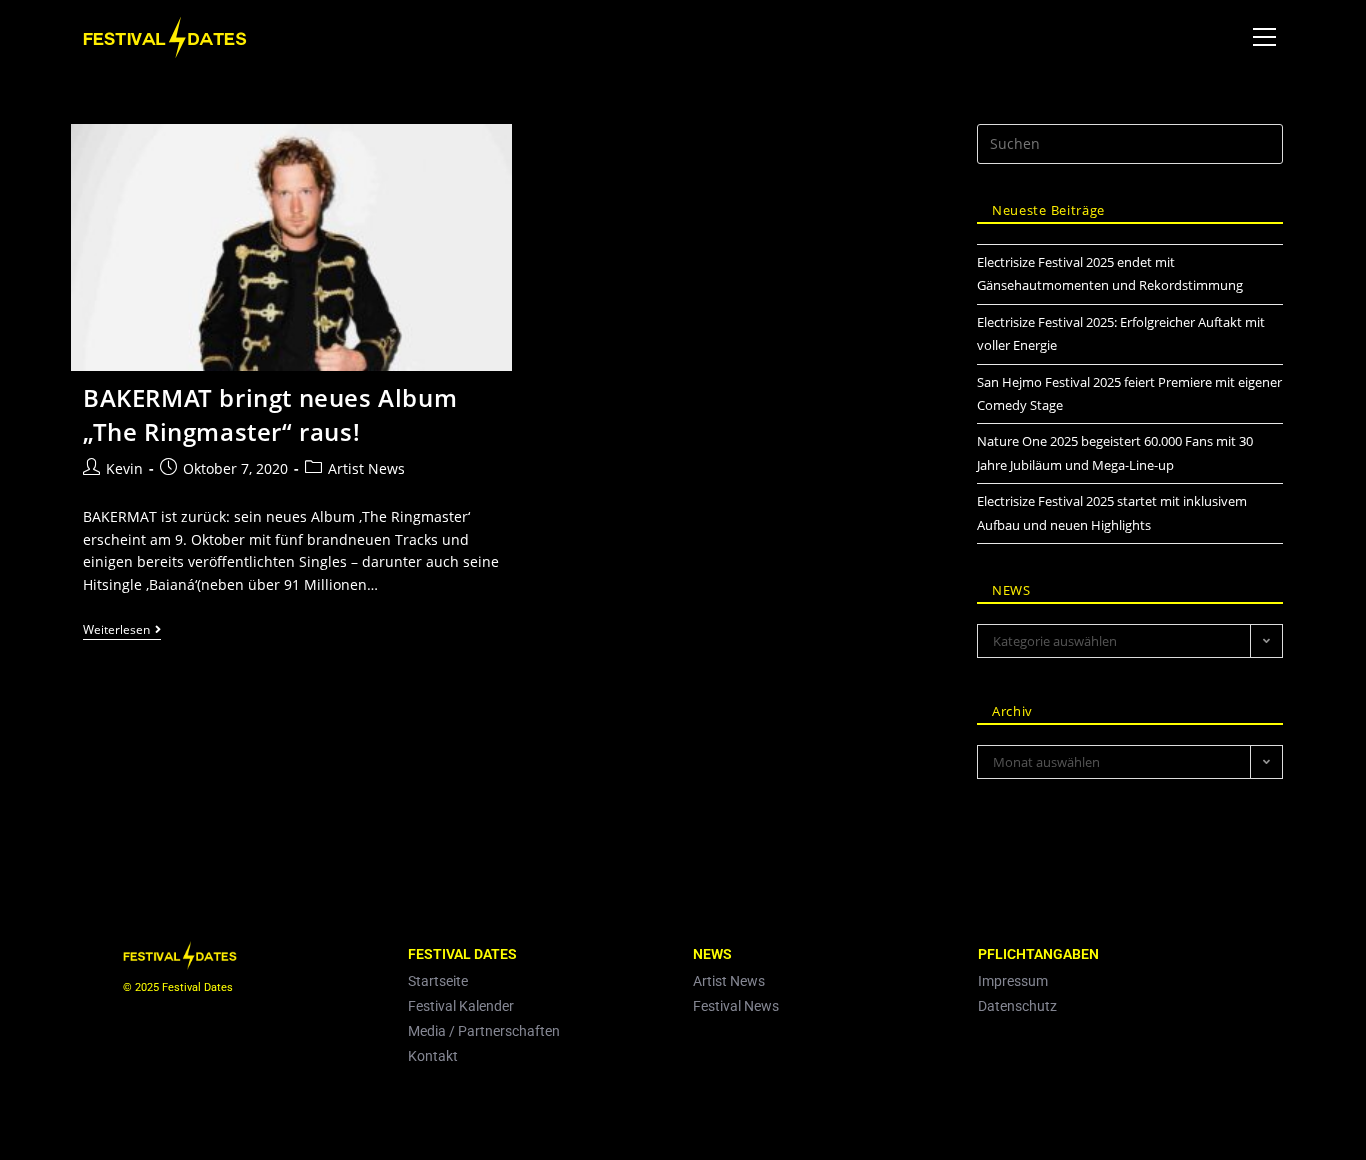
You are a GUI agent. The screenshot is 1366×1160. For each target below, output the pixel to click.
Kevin (124, 468)
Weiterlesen (122, 630)
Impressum (1013, 981)
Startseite (438, 981)
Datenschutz (1017, 1006)
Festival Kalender (461, 1006)
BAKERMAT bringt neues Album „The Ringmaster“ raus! (270, 414)
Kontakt (433, 1056)
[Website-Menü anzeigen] (1264, 37)
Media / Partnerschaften (484, 1031)
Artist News (366, 468)
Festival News (736, 1006)
